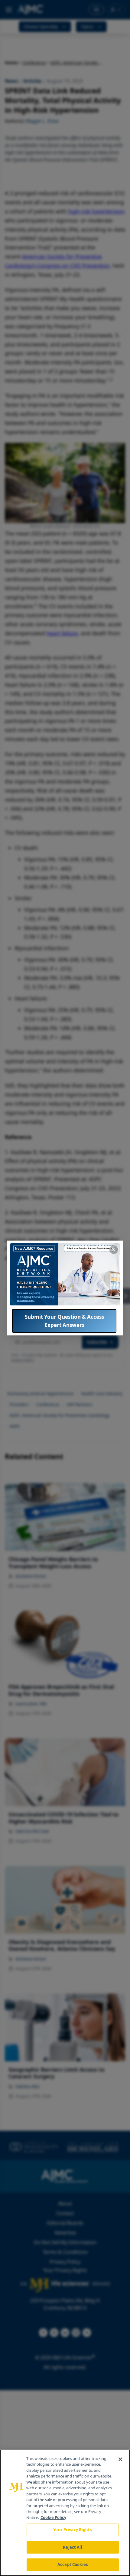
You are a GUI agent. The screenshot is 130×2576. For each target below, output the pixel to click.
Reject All (72, 2547)
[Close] (120, 2459)
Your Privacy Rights (72, 2530)
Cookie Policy (53, 2518)
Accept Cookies (73, 2564)
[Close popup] (114, 1250)
